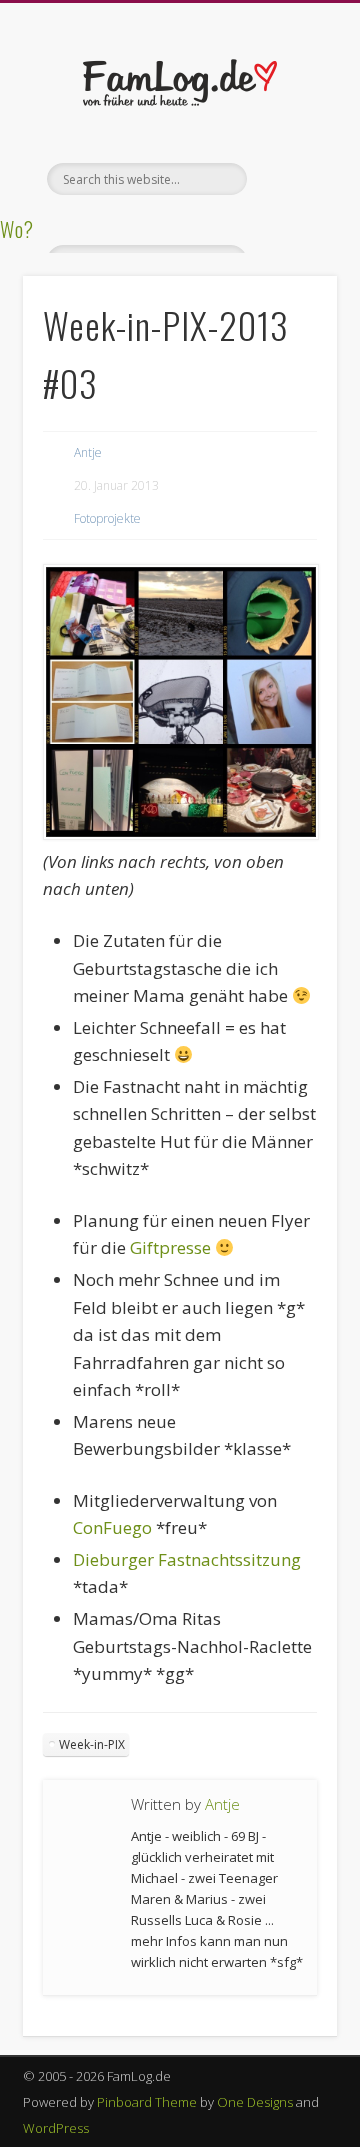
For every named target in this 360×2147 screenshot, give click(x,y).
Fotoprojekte (107, 518)
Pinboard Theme (147, 2102)
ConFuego (112, 1527)
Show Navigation (290, 179)
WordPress (56, 2128)
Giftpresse (170, 1247)
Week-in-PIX (92, 1744)
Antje (88, 452)
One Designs (255, 2102)
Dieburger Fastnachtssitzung (187, 1559)
